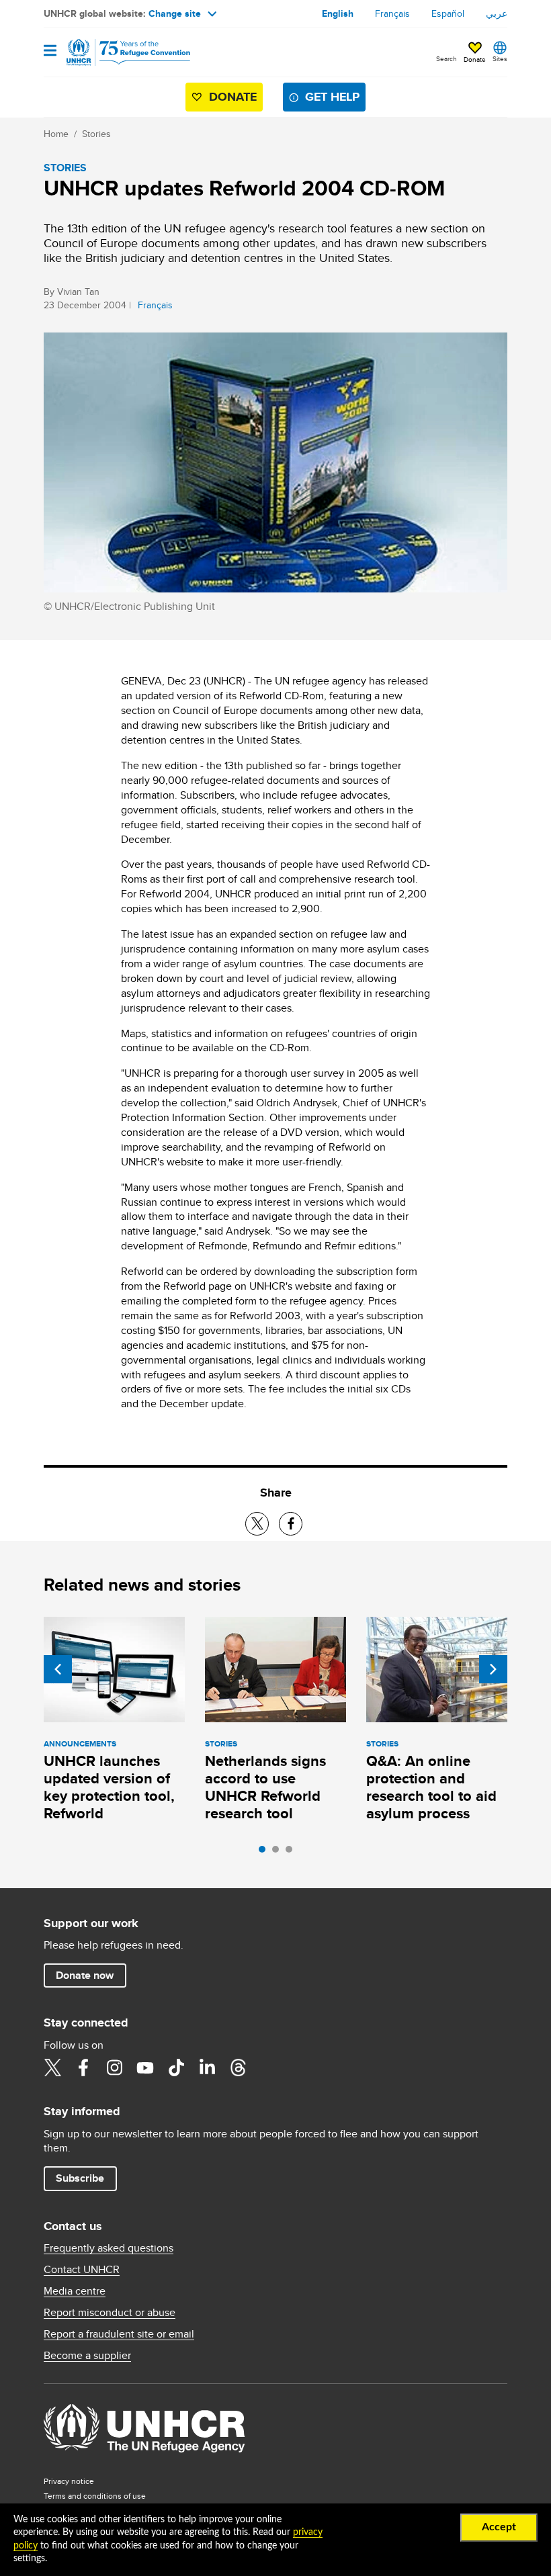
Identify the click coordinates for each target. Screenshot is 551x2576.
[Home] (112, 52)
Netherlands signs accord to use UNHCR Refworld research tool (265, 1787)
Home (56, 134)
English (338, 13)
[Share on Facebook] (291, 1524)
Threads (238, 2068)
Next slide (493, 1669)
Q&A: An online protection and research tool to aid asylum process (431, 1787)
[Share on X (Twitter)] (257, 1524)
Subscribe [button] (80, 2178)
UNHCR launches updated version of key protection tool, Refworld (109, 1787)
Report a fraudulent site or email (119, 2334)
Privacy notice (69, 2481)
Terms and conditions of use (95, 2496)
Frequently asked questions (109, 2248)
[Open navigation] (50, 51)
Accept (499, 2527)
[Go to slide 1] (265, 1853)
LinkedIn (207, 2068)
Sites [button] (500, 58)
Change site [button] (175, 13)
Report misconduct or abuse (110, 2313)
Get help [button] (332, 97)
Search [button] (447, 58)
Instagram (114, 2068)
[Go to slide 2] (279, 1853)
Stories (96, 134)
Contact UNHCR (82, 2270)
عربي (497, 13)
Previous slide (58, 1669)
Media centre (75, 2291)
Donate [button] (475, 59)
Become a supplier (87, 2356)
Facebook (83, 2068)
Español (448, 13)
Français (392, 13)
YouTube (145, 2068)
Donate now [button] (85, 1975)
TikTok (176, 2068)
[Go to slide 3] (292, 1853)
